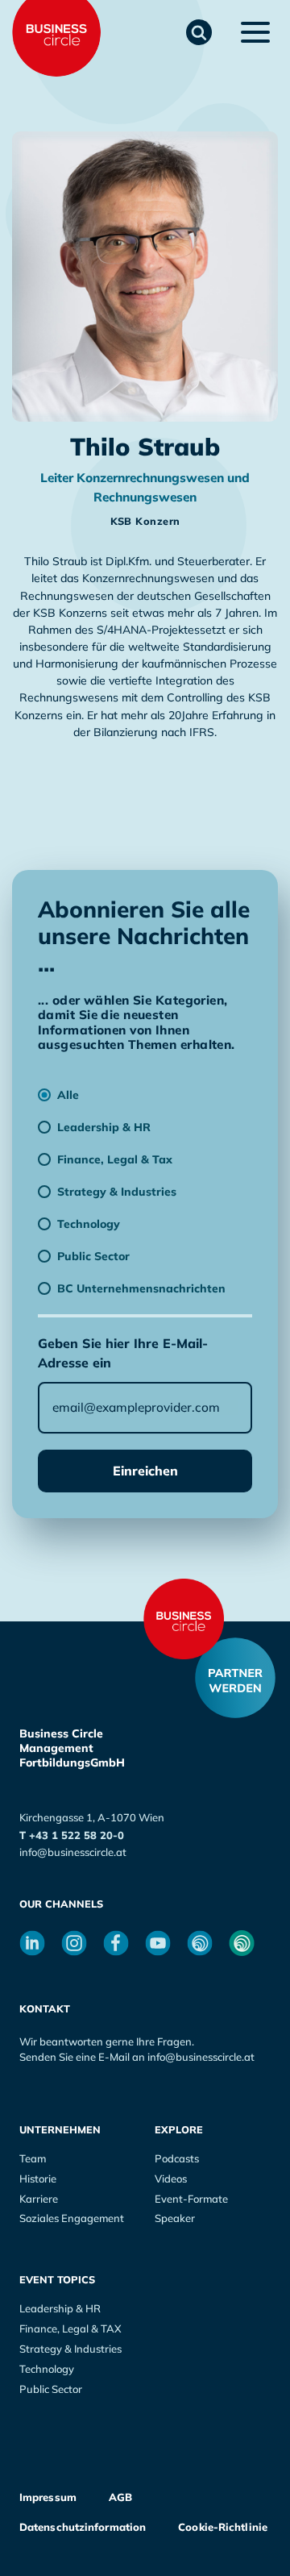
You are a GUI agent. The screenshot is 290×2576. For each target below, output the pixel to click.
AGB (120, 2497)
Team (33, 2158)
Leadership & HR (60, 2308)
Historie (38, 2179)
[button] (199, 32)
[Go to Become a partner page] (235, 1678)
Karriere (39, 2199)
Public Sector (51, 2389)
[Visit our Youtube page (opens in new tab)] (158, 1943)
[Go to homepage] (184, 1619)
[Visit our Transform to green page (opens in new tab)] (242, 1943)
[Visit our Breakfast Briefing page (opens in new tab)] (200, 1943)
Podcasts (177, 2158)
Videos (171, 2179)
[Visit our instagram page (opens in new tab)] (74, 1943)
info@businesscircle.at (73, 1852)
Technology (47, 2369)
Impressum (48, 2497)
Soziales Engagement (72, 2218)
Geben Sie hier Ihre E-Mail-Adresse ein (123, 1353)
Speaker (175, 2218)
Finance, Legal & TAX (70, 2328)
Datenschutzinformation (83, 2527)
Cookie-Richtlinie (223, 2527)
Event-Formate (191, 2199)
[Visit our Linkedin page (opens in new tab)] (32, 1943)
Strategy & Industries (70, 2349)
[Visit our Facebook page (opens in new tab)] (116, 1943)
